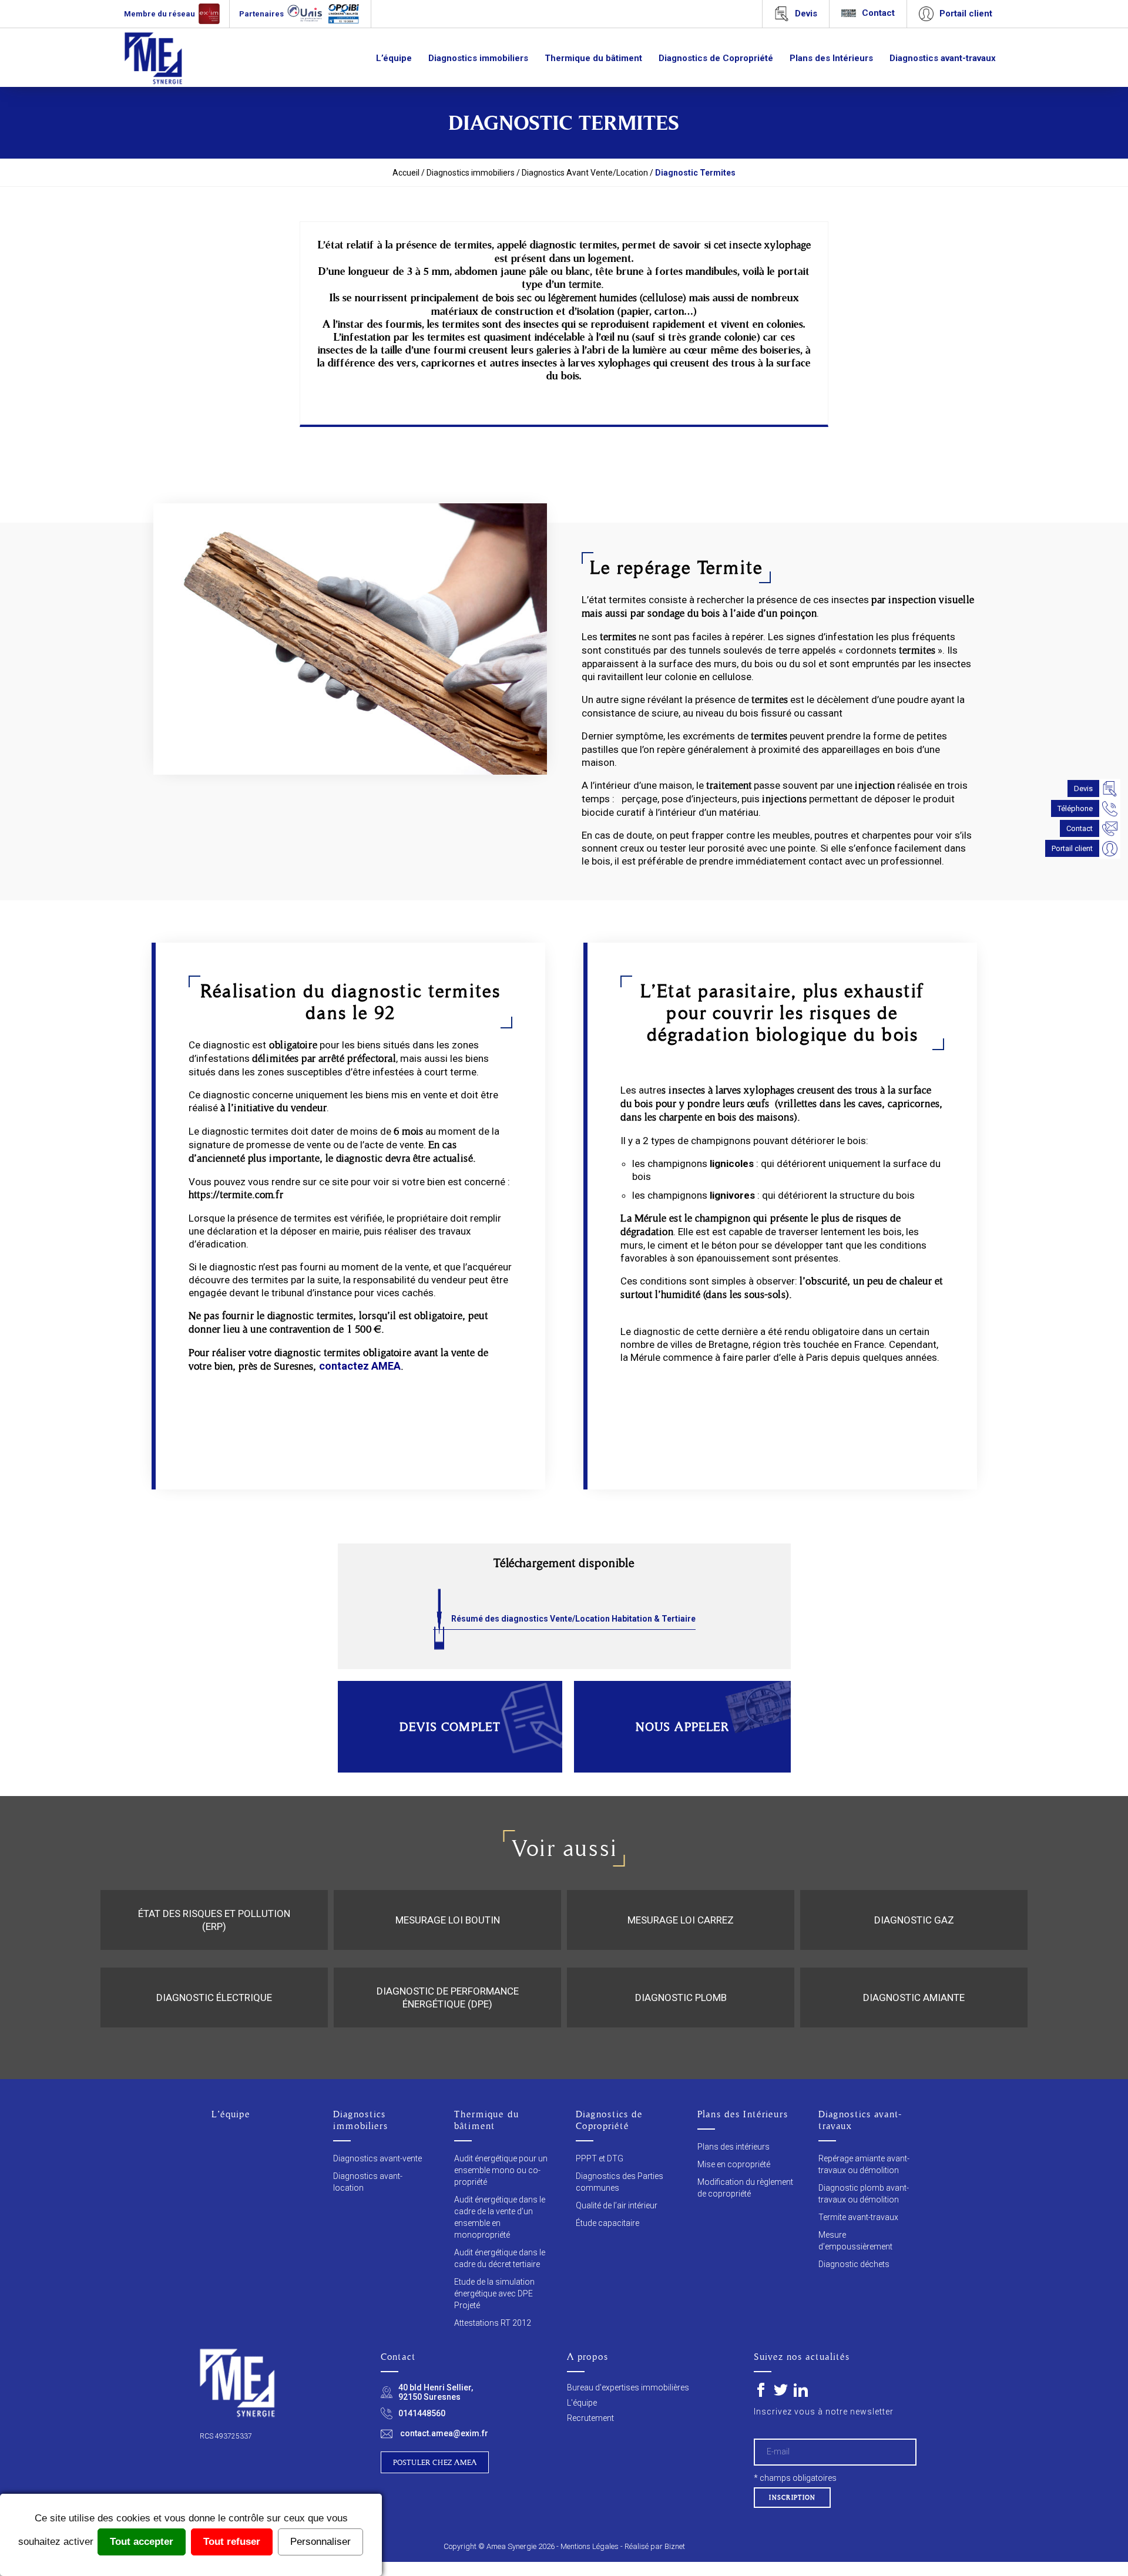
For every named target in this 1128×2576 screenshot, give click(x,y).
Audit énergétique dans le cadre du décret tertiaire (500, 2258)
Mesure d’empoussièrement (855, 2241)
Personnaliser (320, 2542)
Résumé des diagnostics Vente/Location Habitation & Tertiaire (573, 1619)
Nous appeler (682, 1727)
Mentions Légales (590, 2546)
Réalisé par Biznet (655, 2546)
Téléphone (1075, 808)
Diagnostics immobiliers (478, 58)
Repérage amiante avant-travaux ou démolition (864, 2164)
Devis (1083, 788)
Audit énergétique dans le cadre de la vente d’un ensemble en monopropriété (500, 2217)
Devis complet (450, 1727)
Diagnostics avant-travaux (943, 58)
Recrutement (590, 2418)
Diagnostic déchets (854, 2264)
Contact (1080, 828)
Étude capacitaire (607, 2223)
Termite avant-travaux (858, 2217)
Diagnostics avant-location (368, 2182)
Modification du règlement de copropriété (745, 2188)
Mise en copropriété (734, 2164)
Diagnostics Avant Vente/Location (585, 173)
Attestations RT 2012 (493, 2323)
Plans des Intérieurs (831, 58)
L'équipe (582, 2403)
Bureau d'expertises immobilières (628, 2387)
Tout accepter (142, 2542)
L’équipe (394, 58)
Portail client (1072, 848)
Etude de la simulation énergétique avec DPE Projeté (494, 2293)
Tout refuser (232, 2542)
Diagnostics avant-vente (377, 2158)
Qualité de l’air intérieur (617, 2205)
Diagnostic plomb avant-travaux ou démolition (864, 2194)
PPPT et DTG (600, 2158)
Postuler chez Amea (435, 2462)
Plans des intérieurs (733, 2147)
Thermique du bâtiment (593, 58)
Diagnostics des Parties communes (620, 2182)
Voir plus (214, 1949)
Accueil (406, 173)
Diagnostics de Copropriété (716, 58)
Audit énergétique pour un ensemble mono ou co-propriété (501, 2170)
